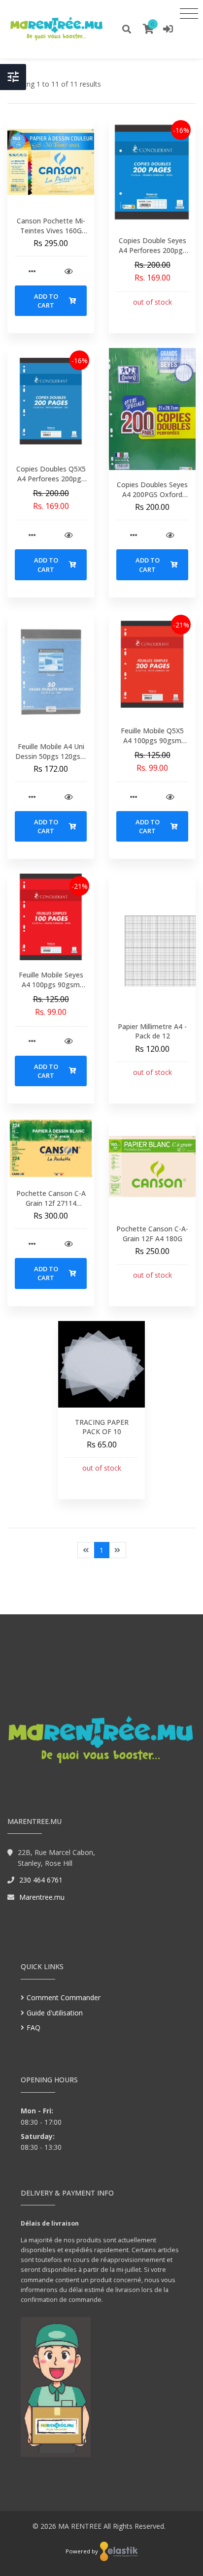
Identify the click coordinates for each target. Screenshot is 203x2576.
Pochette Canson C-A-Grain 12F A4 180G (152, 1234)
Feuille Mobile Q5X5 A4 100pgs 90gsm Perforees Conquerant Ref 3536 (152, 745)
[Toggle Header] (13, 77)
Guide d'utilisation (55, 2013)
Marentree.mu (42, 1897)
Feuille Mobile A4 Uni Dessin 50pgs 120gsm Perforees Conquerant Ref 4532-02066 (51, 761)
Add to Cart (46, 301)
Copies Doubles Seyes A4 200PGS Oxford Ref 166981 (152, 494)
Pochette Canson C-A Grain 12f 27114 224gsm (51, 1203)
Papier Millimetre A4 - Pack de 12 (152, 1031)
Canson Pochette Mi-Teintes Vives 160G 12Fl (51, 230)
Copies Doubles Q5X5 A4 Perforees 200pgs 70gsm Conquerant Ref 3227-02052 (51, 483)
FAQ (34, 2027)
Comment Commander (64, 1997)
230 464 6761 (41, 1880)
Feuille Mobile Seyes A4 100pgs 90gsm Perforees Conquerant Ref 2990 (51, 989)
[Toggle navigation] (189, 13)
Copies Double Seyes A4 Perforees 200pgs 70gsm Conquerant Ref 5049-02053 (152, 255)
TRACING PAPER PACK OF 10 (102, 1427)
